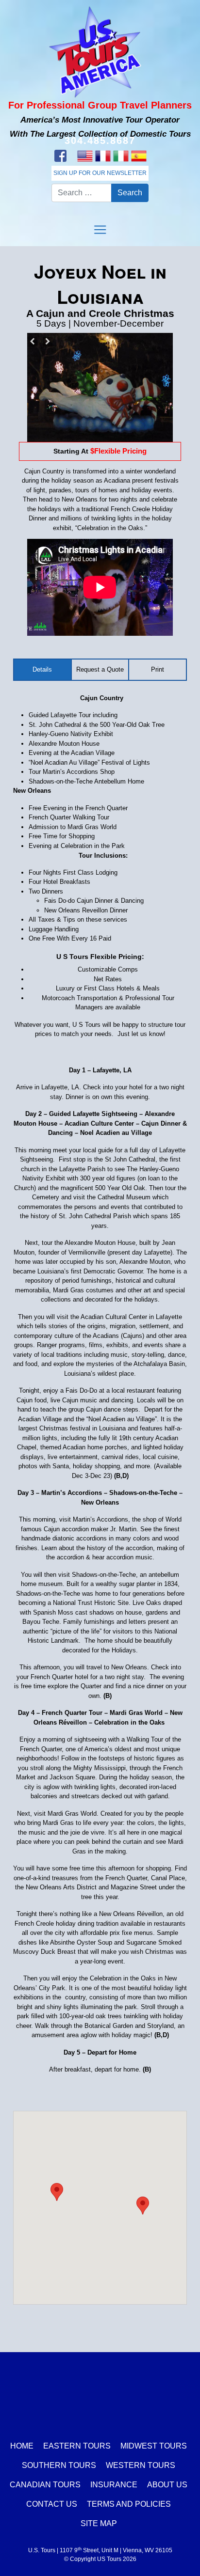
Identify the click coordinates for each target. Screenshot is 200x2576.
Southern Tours (59, 2465)
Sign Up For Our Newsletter (100, 173)
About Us (167, 2485)
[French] (103, 156)
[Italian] (121, 156)
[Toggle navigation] (100, 230)
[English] (85, 156)
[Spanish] (139, 156)
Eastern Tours (77, 2446)
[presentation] (158, 670)
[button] (57, 2192)
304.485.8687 (100, 141)
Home (22, 2446)
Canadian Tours (45, 2485)
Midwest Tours (154, 2446)
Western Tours (141, 2465)
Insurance (114, 2485)
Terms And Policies (129, 2504)
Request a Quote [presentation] (100, 669)
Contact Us (52, 2504)
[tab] (43, 670)
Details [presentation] (42, 669)
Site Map (99, 2523)
